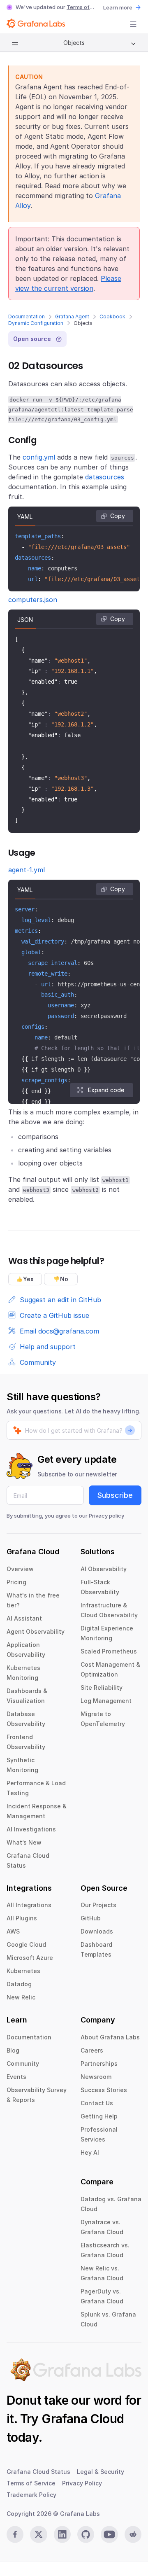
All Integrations (29, 1905)
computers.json (33, 600)
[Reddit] (133, 2534)
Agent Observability (36, 1631)
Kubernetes (23, 1971)
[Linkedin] (62, 2534)
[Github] (86, 2534)
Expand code (106, 1090)
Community (23, 2063)
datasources (105, 477)
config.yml (39, 457)
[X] (38, 2534)
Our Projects (98, 1905)
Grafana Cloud (83, 2419)
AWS (13, 1931)
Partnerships (99, 2063)
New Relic (21, 1997)
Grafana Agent (72, 316)
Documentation (27, 316)
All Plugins (22, 1918)
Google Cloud (26, 1944)
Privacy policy (106, 1516)
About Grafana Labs (110, 2037)
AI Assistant (24, 1618)
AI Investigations (31, 1829)
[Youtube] (109, 2534)
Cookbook (112, 316)
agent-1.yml (27, 870)
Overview (20, 1569)
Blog (13, 2050)
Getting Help (99, 2116)
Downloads (97, 1931)
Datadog (19, 1984)
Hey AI (90, 2152)
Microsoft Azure (30, 1958)
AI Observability (104, 1569)
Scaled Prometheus (109, 1651)
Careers (92, 2050)
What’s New (24, 1842)
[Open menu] (133, 24)
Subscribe (115, 1495)
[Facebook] (15, 2534)
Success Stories (104, 2090)
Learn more (118, 7)
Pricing (16, 1582)
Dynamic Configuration (36, 323)
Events (16, 2077)
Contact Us (97, 2103)
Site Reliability (102, 1687)
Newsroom (96, 2077)
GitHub (91, 1918)
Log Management (106, 1701)
